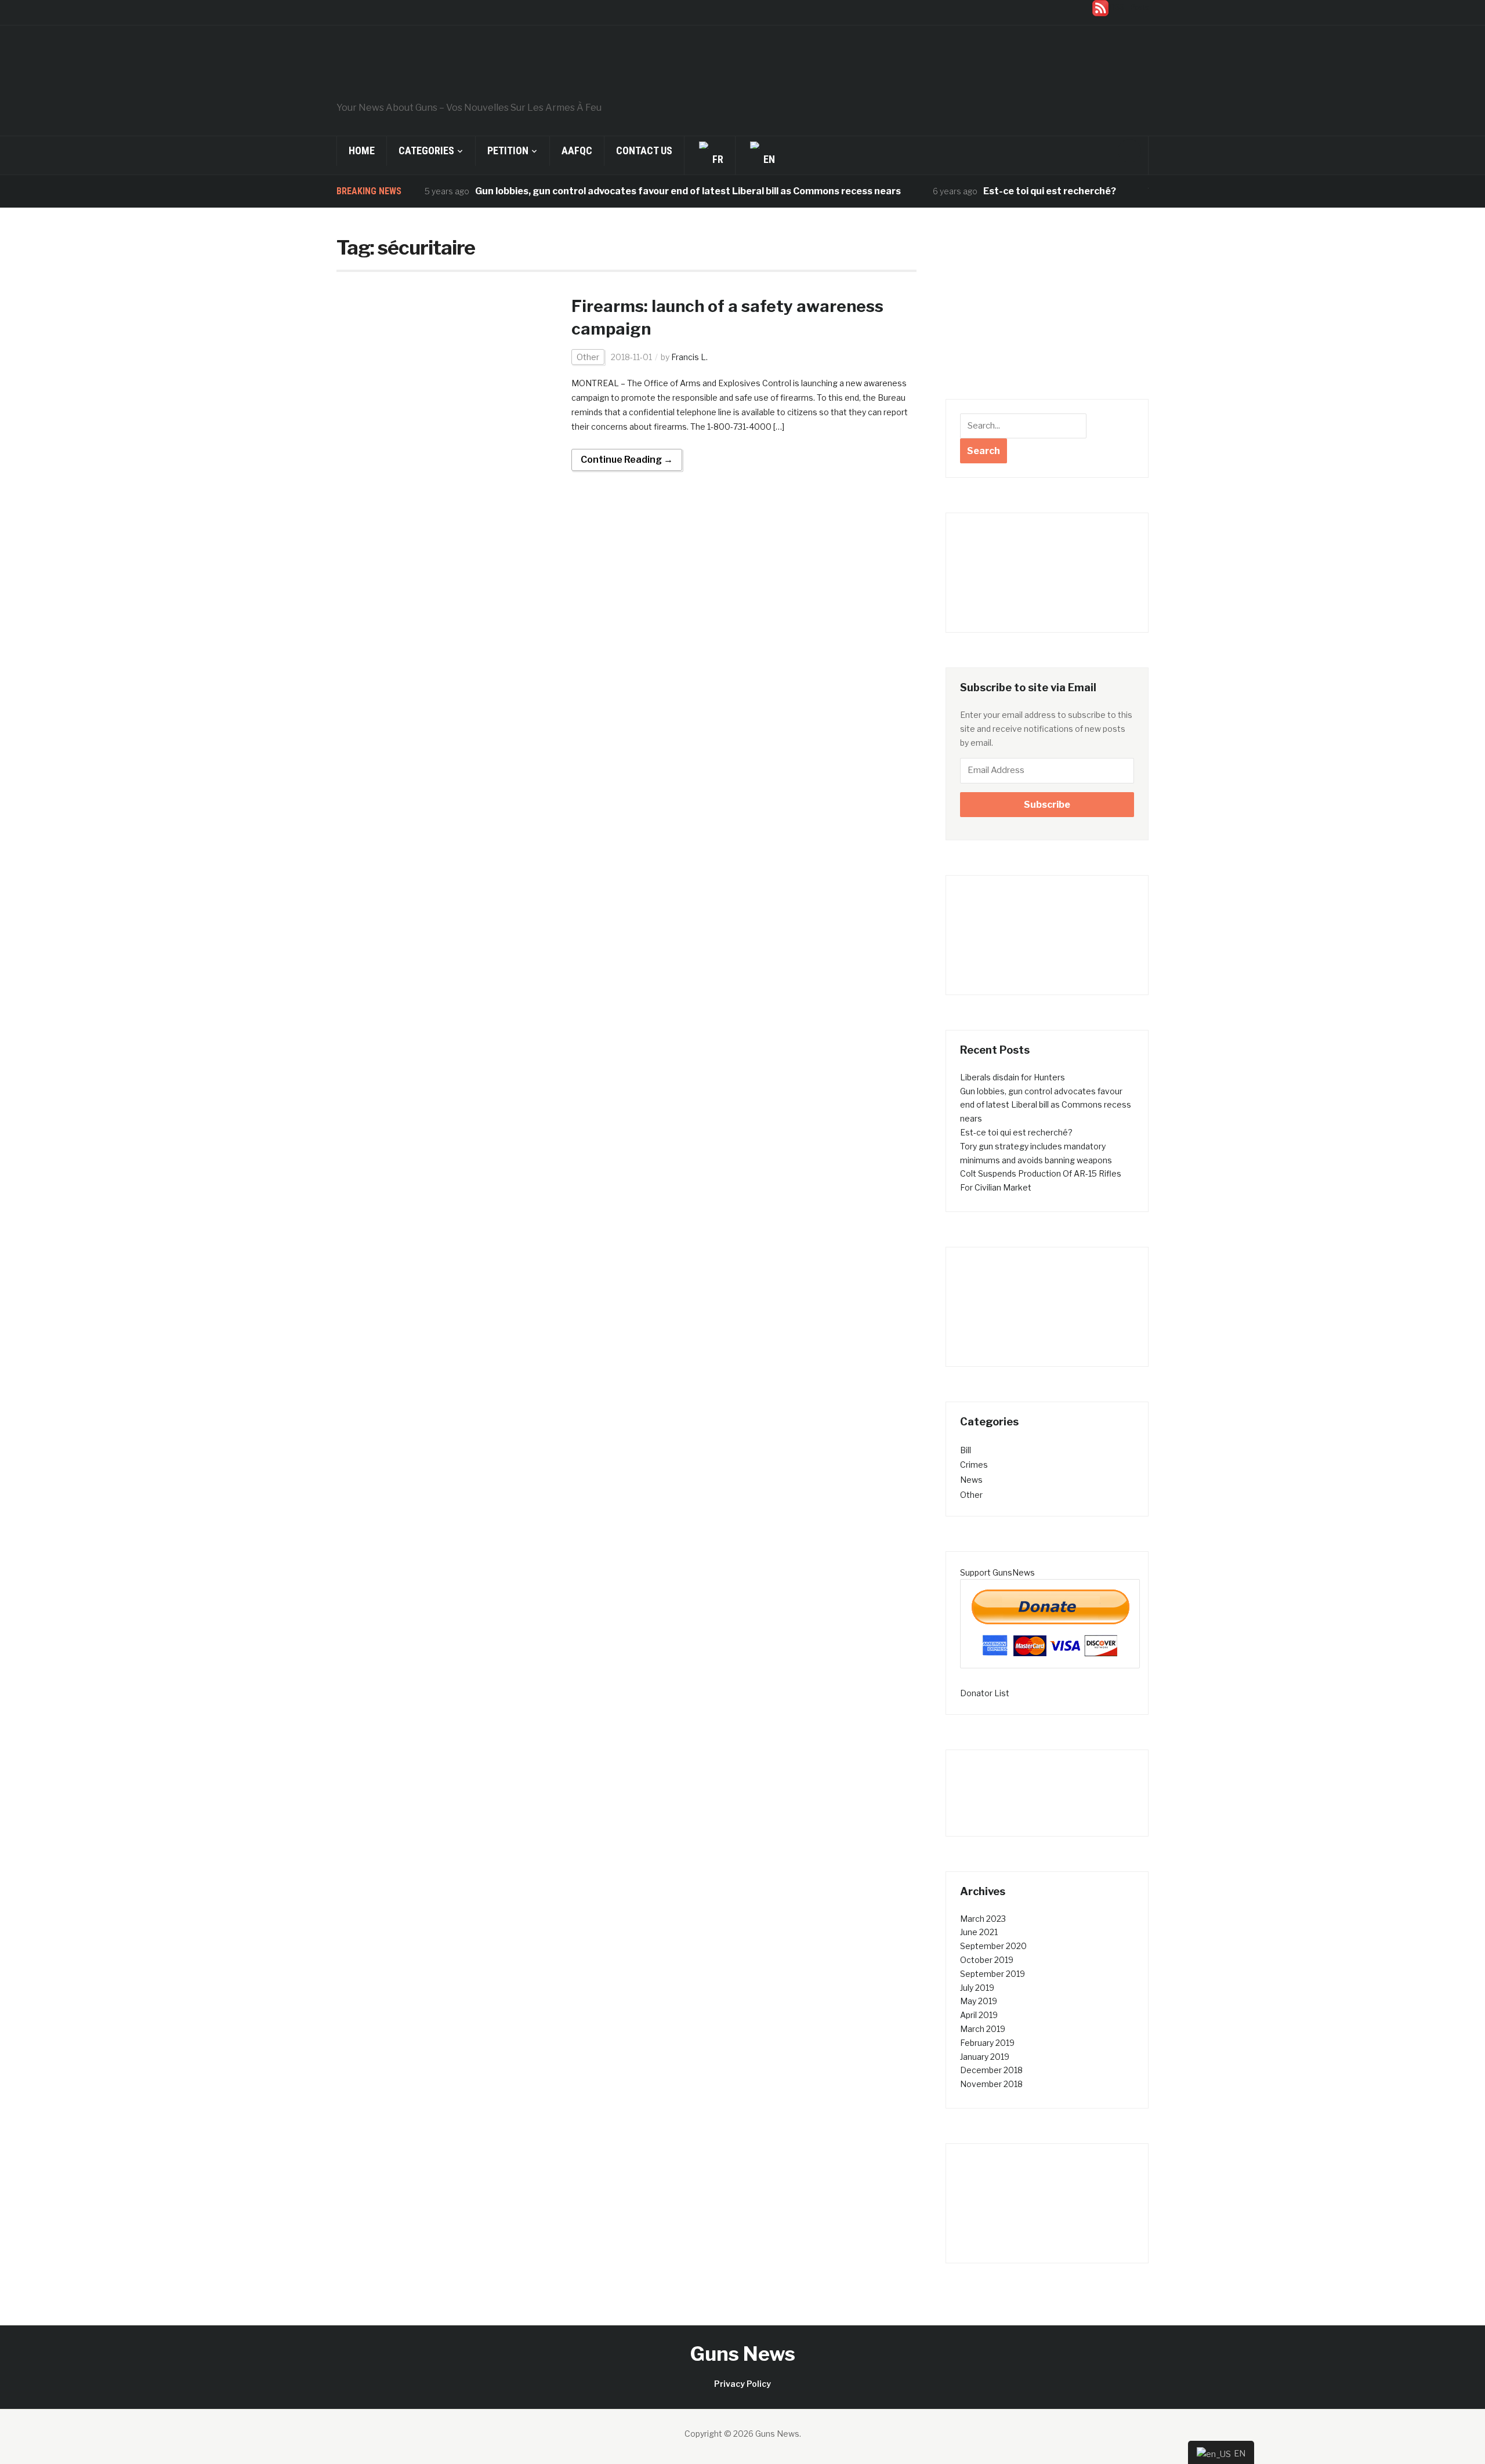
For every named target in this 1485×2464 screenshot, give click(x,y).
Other (588, 357)
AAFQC (577, 150)
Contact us (644, 150)
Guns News (743, 2354)
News (971, 1480)
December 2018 (991, 2070)
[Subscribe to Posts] (1100, 7)
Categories (426, 150)
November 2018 (991, 2084)
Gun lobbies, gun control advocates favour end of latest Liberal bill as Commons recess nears (647, 191)
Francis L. (689, 357)
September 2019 (993, 1974)
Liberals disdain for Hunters (1013, 1077)
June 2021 (979, 1932)
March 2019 (983, 2029)
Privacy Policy (742, 2384)
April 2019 (979, 2015)
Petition (508, 150)
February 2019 (987, 2043)
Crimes (974, 1465)
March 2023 (983, 1919)
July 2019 (977, 1988)
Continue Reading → (627, 460)
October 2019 (987, 1960)
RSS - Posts (1129, 7)
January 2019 (985, 2057)
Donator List (985, 1693)
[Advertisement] (1047, 312)
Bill (966, 1450)
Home (362, 150)
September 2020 (993, 1946)
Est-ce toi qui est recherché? (1008, 191)
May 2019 (979, 2001)
